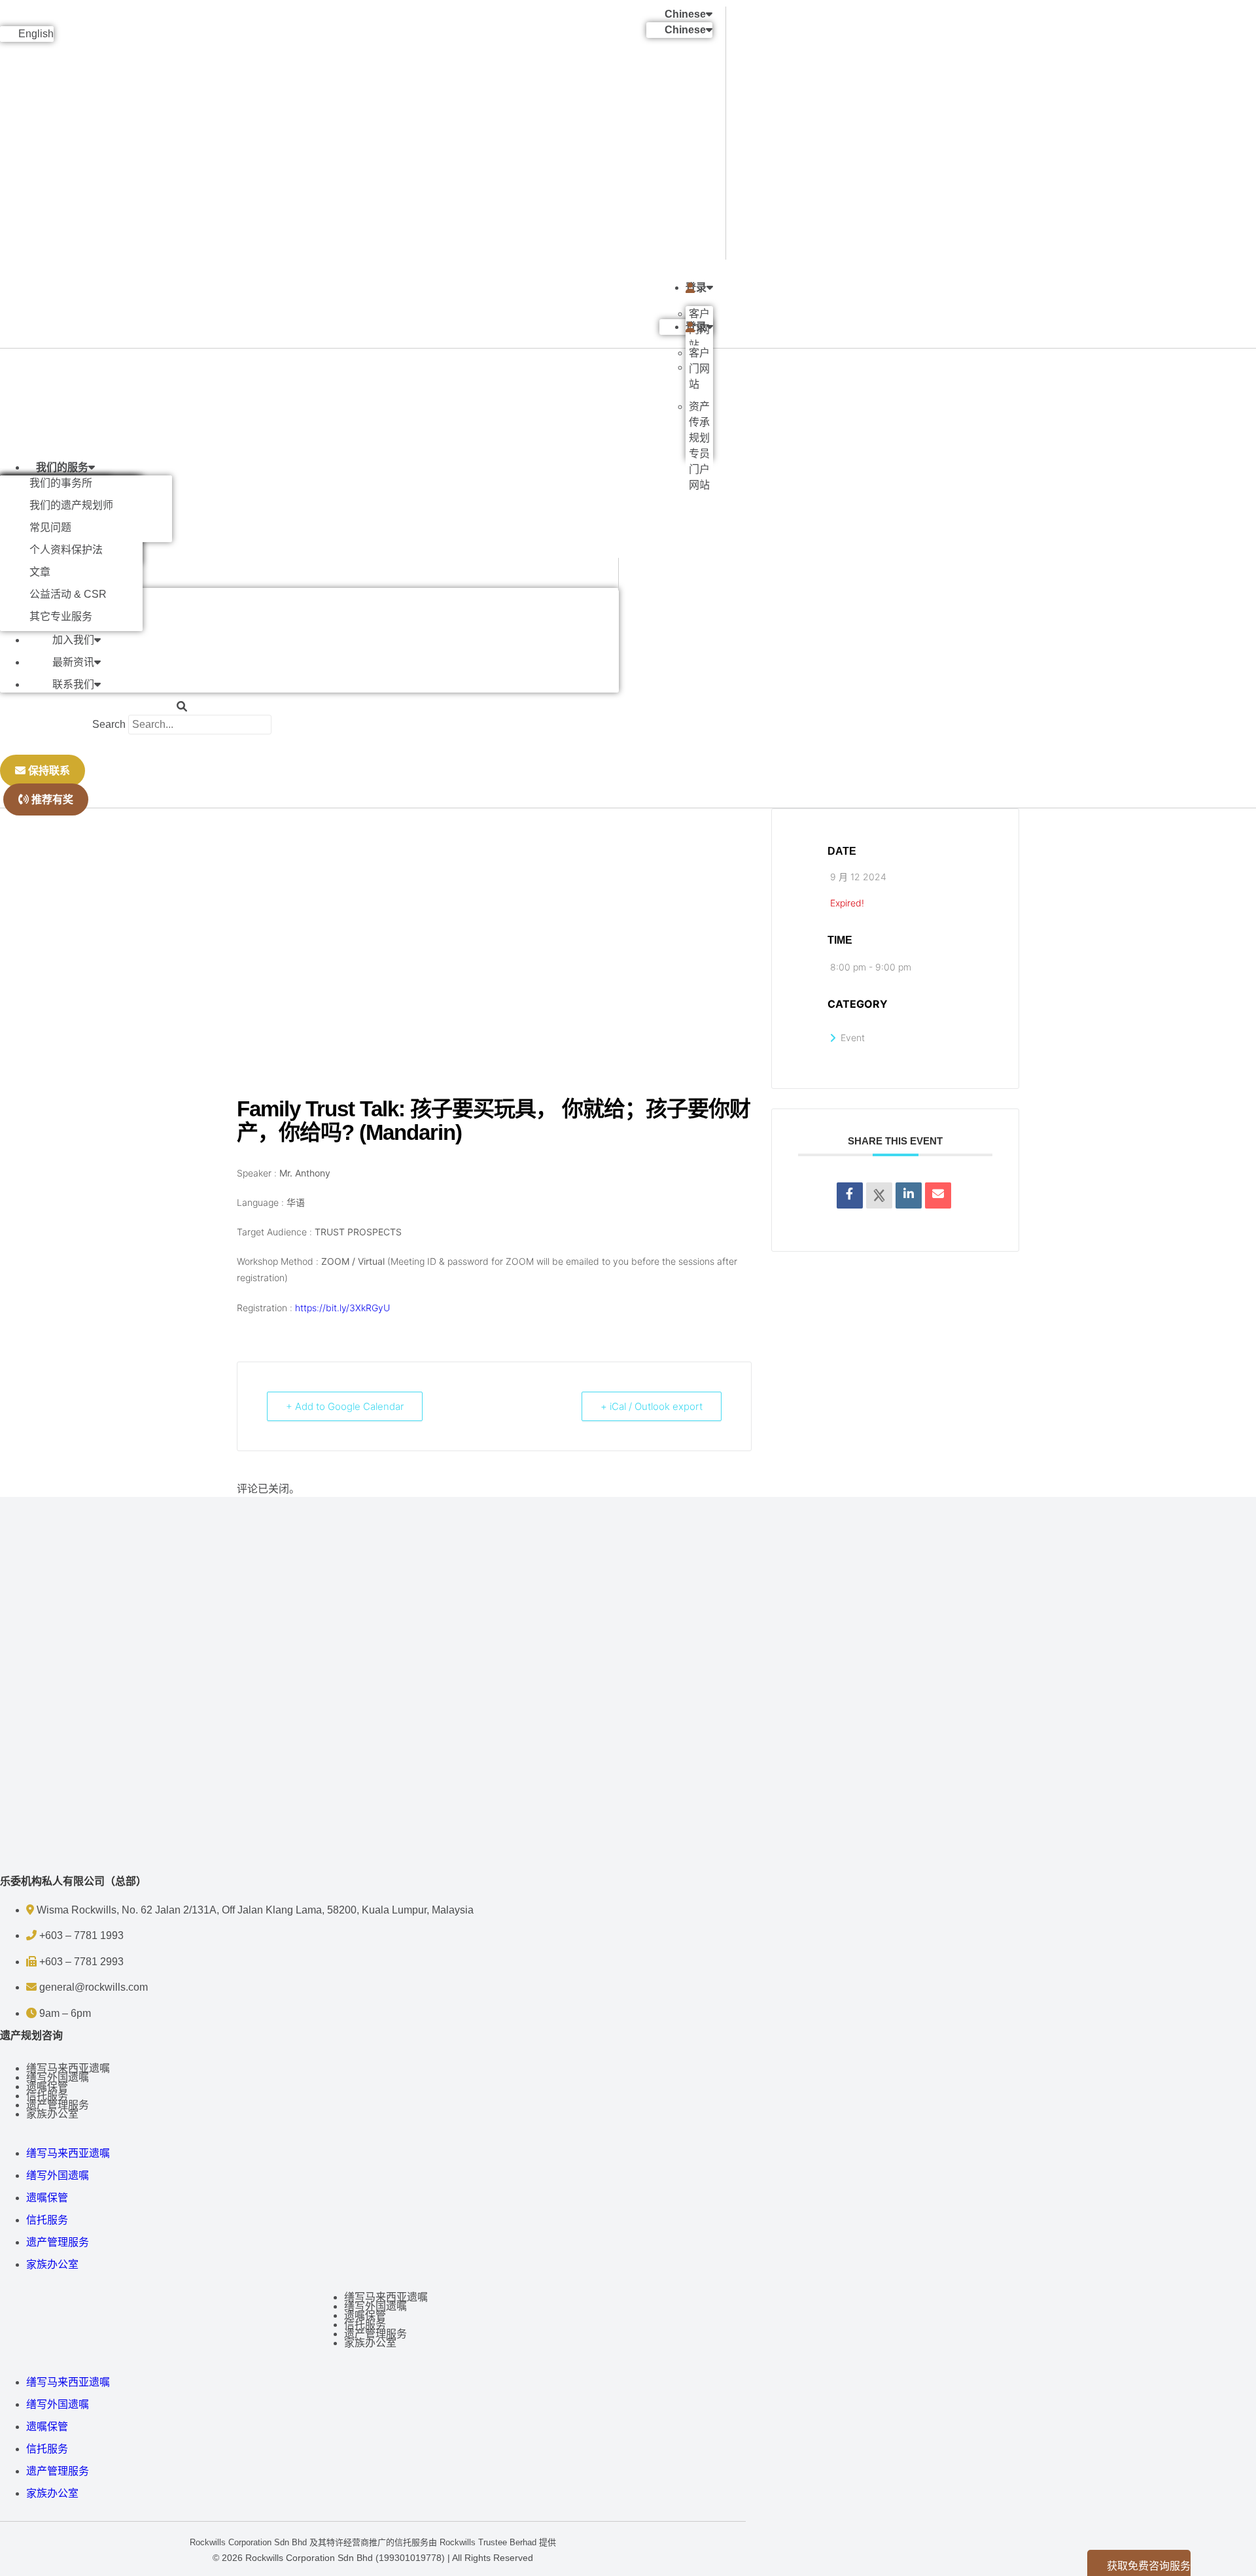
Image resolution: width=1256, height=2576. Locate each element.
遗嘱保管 (47, 2087)
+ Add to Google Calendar (345, 1406)
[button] (182, 707)
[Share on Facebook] (850, 1195)
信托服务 (47, 2096)
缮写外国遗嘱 (58, 2077)
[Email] (938, 1195)
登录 (696, 287)
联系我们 (73, 684)
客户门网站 (699, 369)
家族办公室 (52, 2114)
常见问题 (50, 527)
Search (109, 724)
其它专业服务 (61, 616)
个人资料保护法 (66, 550)
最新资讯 (73, 662)
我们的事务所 (61, 483)
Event (853, 1038)
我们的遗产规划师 (71, 505)
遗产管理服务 (58, 2105)
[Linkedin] (909, 1195)
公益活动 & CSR (68, 594)
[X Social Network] (879, 1195)
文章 (40, 572)
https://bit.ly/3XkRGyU (342, 1308)
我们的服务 (62, 467)
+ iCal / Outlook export (652, 1406)
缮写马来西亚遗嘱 (68, 2068)
